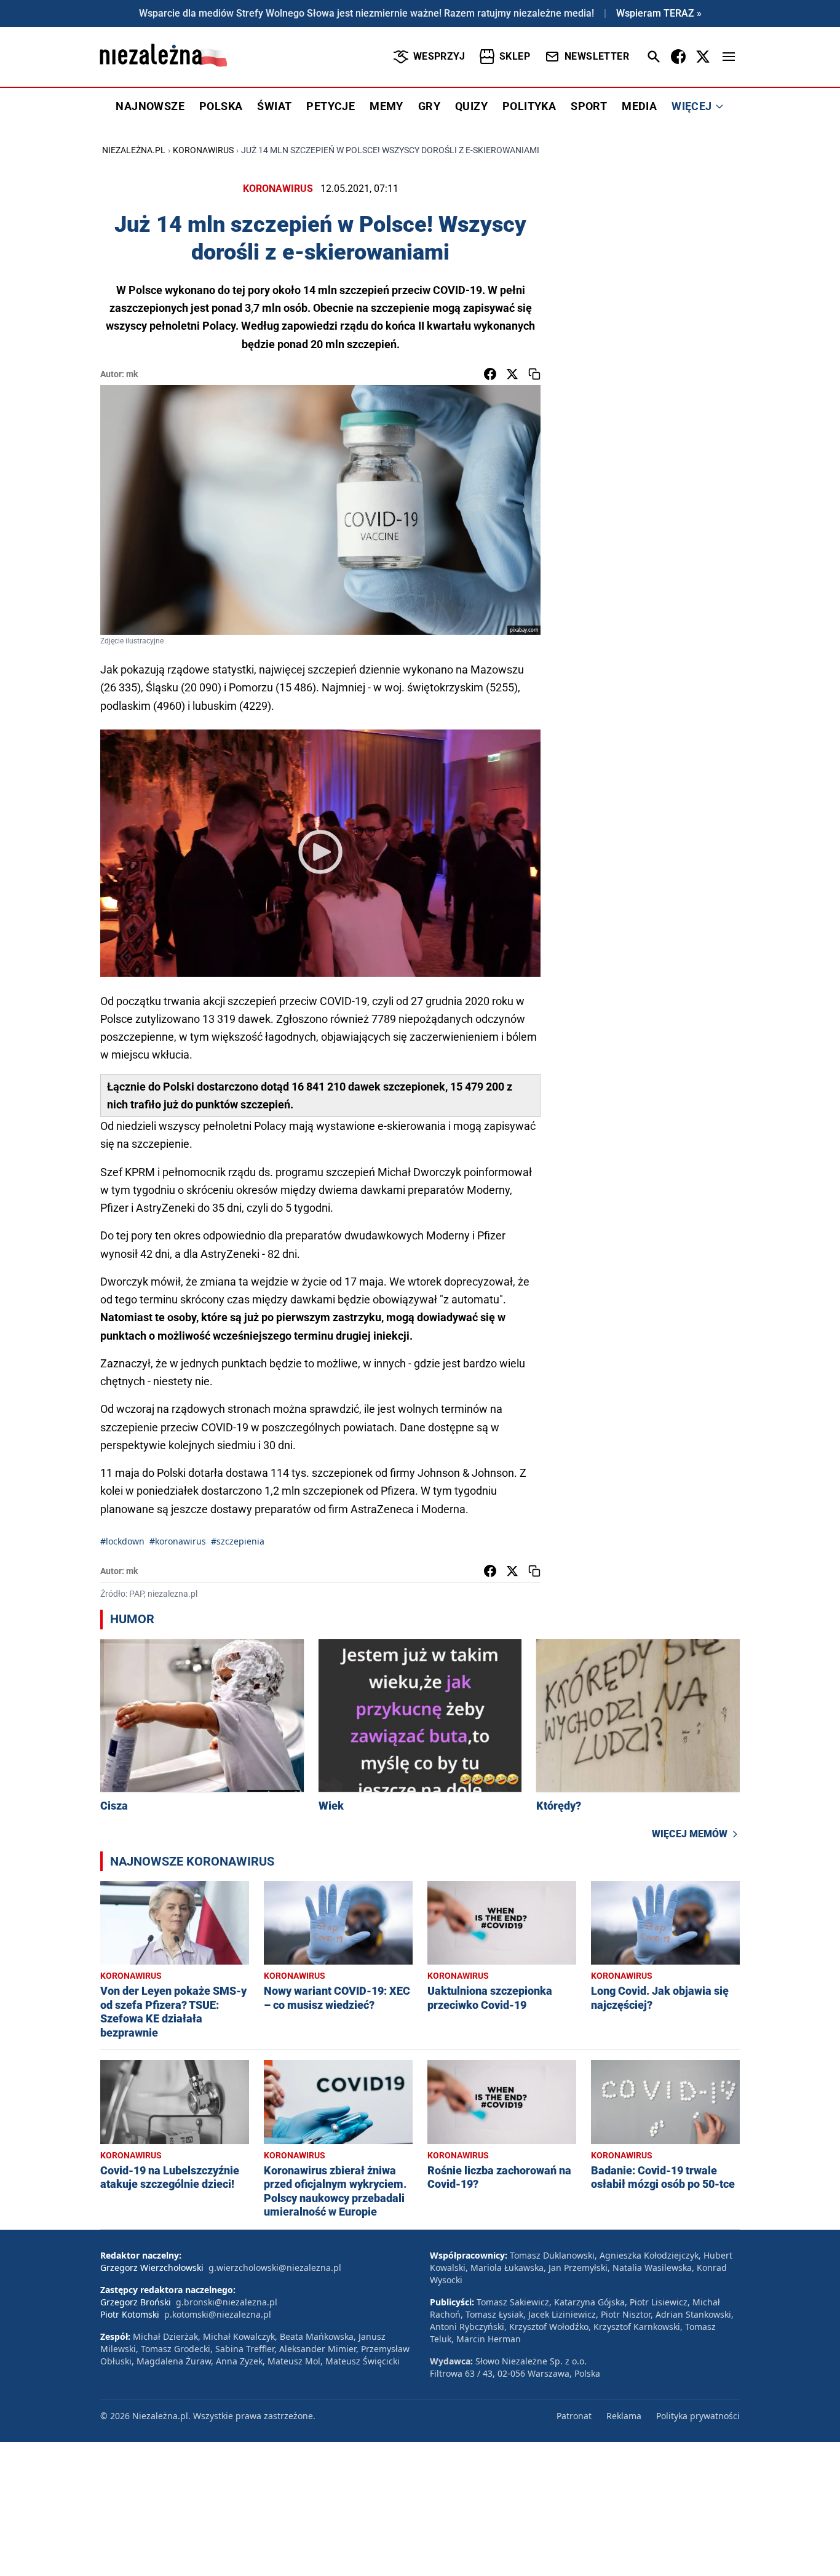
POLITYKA (529, 106)
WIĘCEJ (691, 106)
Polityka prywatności (698, 2416)
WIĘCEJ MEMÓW (690, 1834)
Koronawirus (203, 150)
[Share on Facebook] (490, 374)
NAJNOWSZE (150, 106)
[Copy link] (534, 374)
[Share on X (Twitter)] (512, 374)
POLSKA (221, 106)
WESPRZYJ (439, 56)
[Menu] (729, 57)
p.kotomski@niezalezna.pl (218, 2314)
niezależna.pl (134, 150)
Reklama (624, 2416)
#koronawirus (178, 1541)
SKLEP (515, 56)
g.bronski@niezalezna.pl (227, 2302)
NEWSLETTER (597, 56)
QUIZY (471, 106)
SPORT (589, 106)
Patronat (574, 2416)
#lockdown (122, 1541)
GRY (429, 106)
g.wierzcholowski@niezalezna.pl (275, 2268)
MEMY (386, 106)
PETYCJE (331, 106)
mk (132, 374)
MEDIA (639, 106)
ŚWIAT (274, 106)
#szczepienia (238, 1541)
